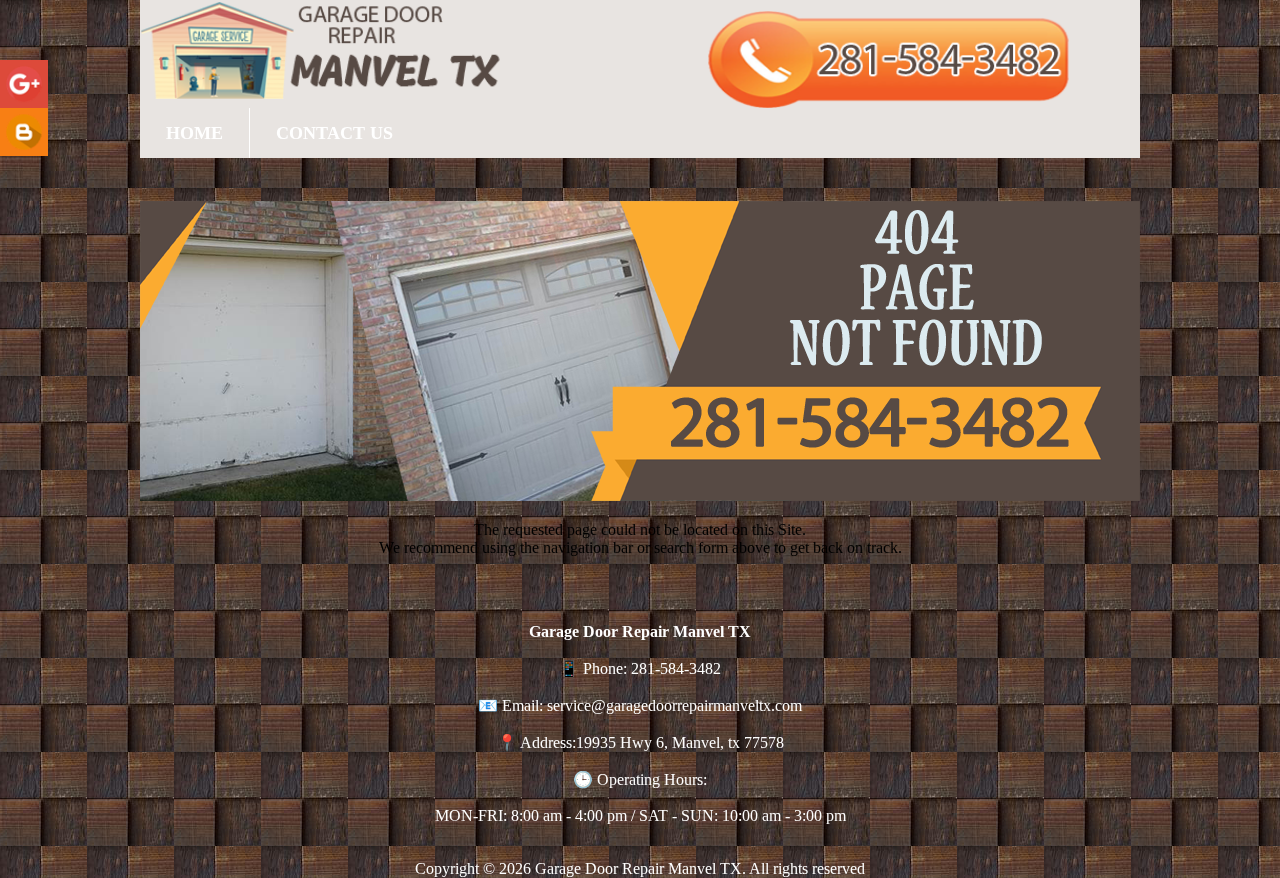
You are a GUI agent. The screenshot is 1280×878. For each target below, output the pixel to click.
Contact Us (334, 133)
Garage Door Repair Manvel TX (638, 868)
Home (194, 133)
